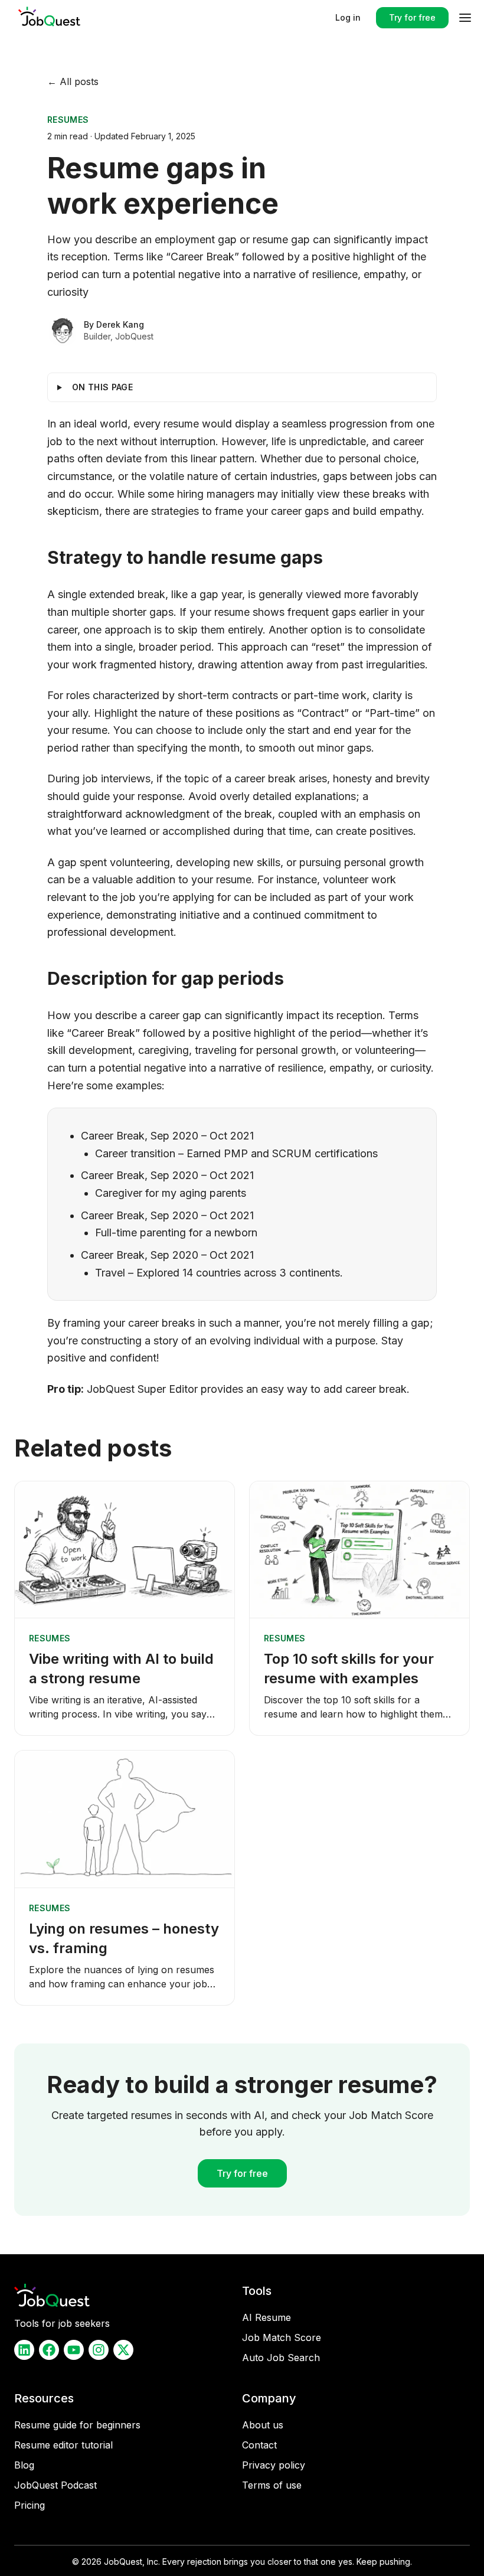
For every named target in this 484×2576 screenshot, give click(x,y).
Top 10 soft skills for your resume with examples (349, 1669)
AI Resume (266, 2317)
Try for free (412, 17)
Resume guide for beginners (77, 2425)
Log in (348, 17)
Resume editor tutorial (63, 2445)
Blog (24, 2465)
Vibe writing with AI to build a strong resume (121, 1669)
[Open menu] (465, 18)
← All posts (73, 81)
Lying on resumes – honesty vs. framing (124, 1938)
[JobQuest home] (50, 18)
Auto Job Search (281, 2358)
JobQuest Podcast (55, 2485)
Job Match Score (282, 2337)
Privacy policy (274, 2465)
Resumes (68, 120)
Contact (259, 2445)
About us (263, 2425)
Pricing (30, 2505)
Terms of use (272, 2485)
